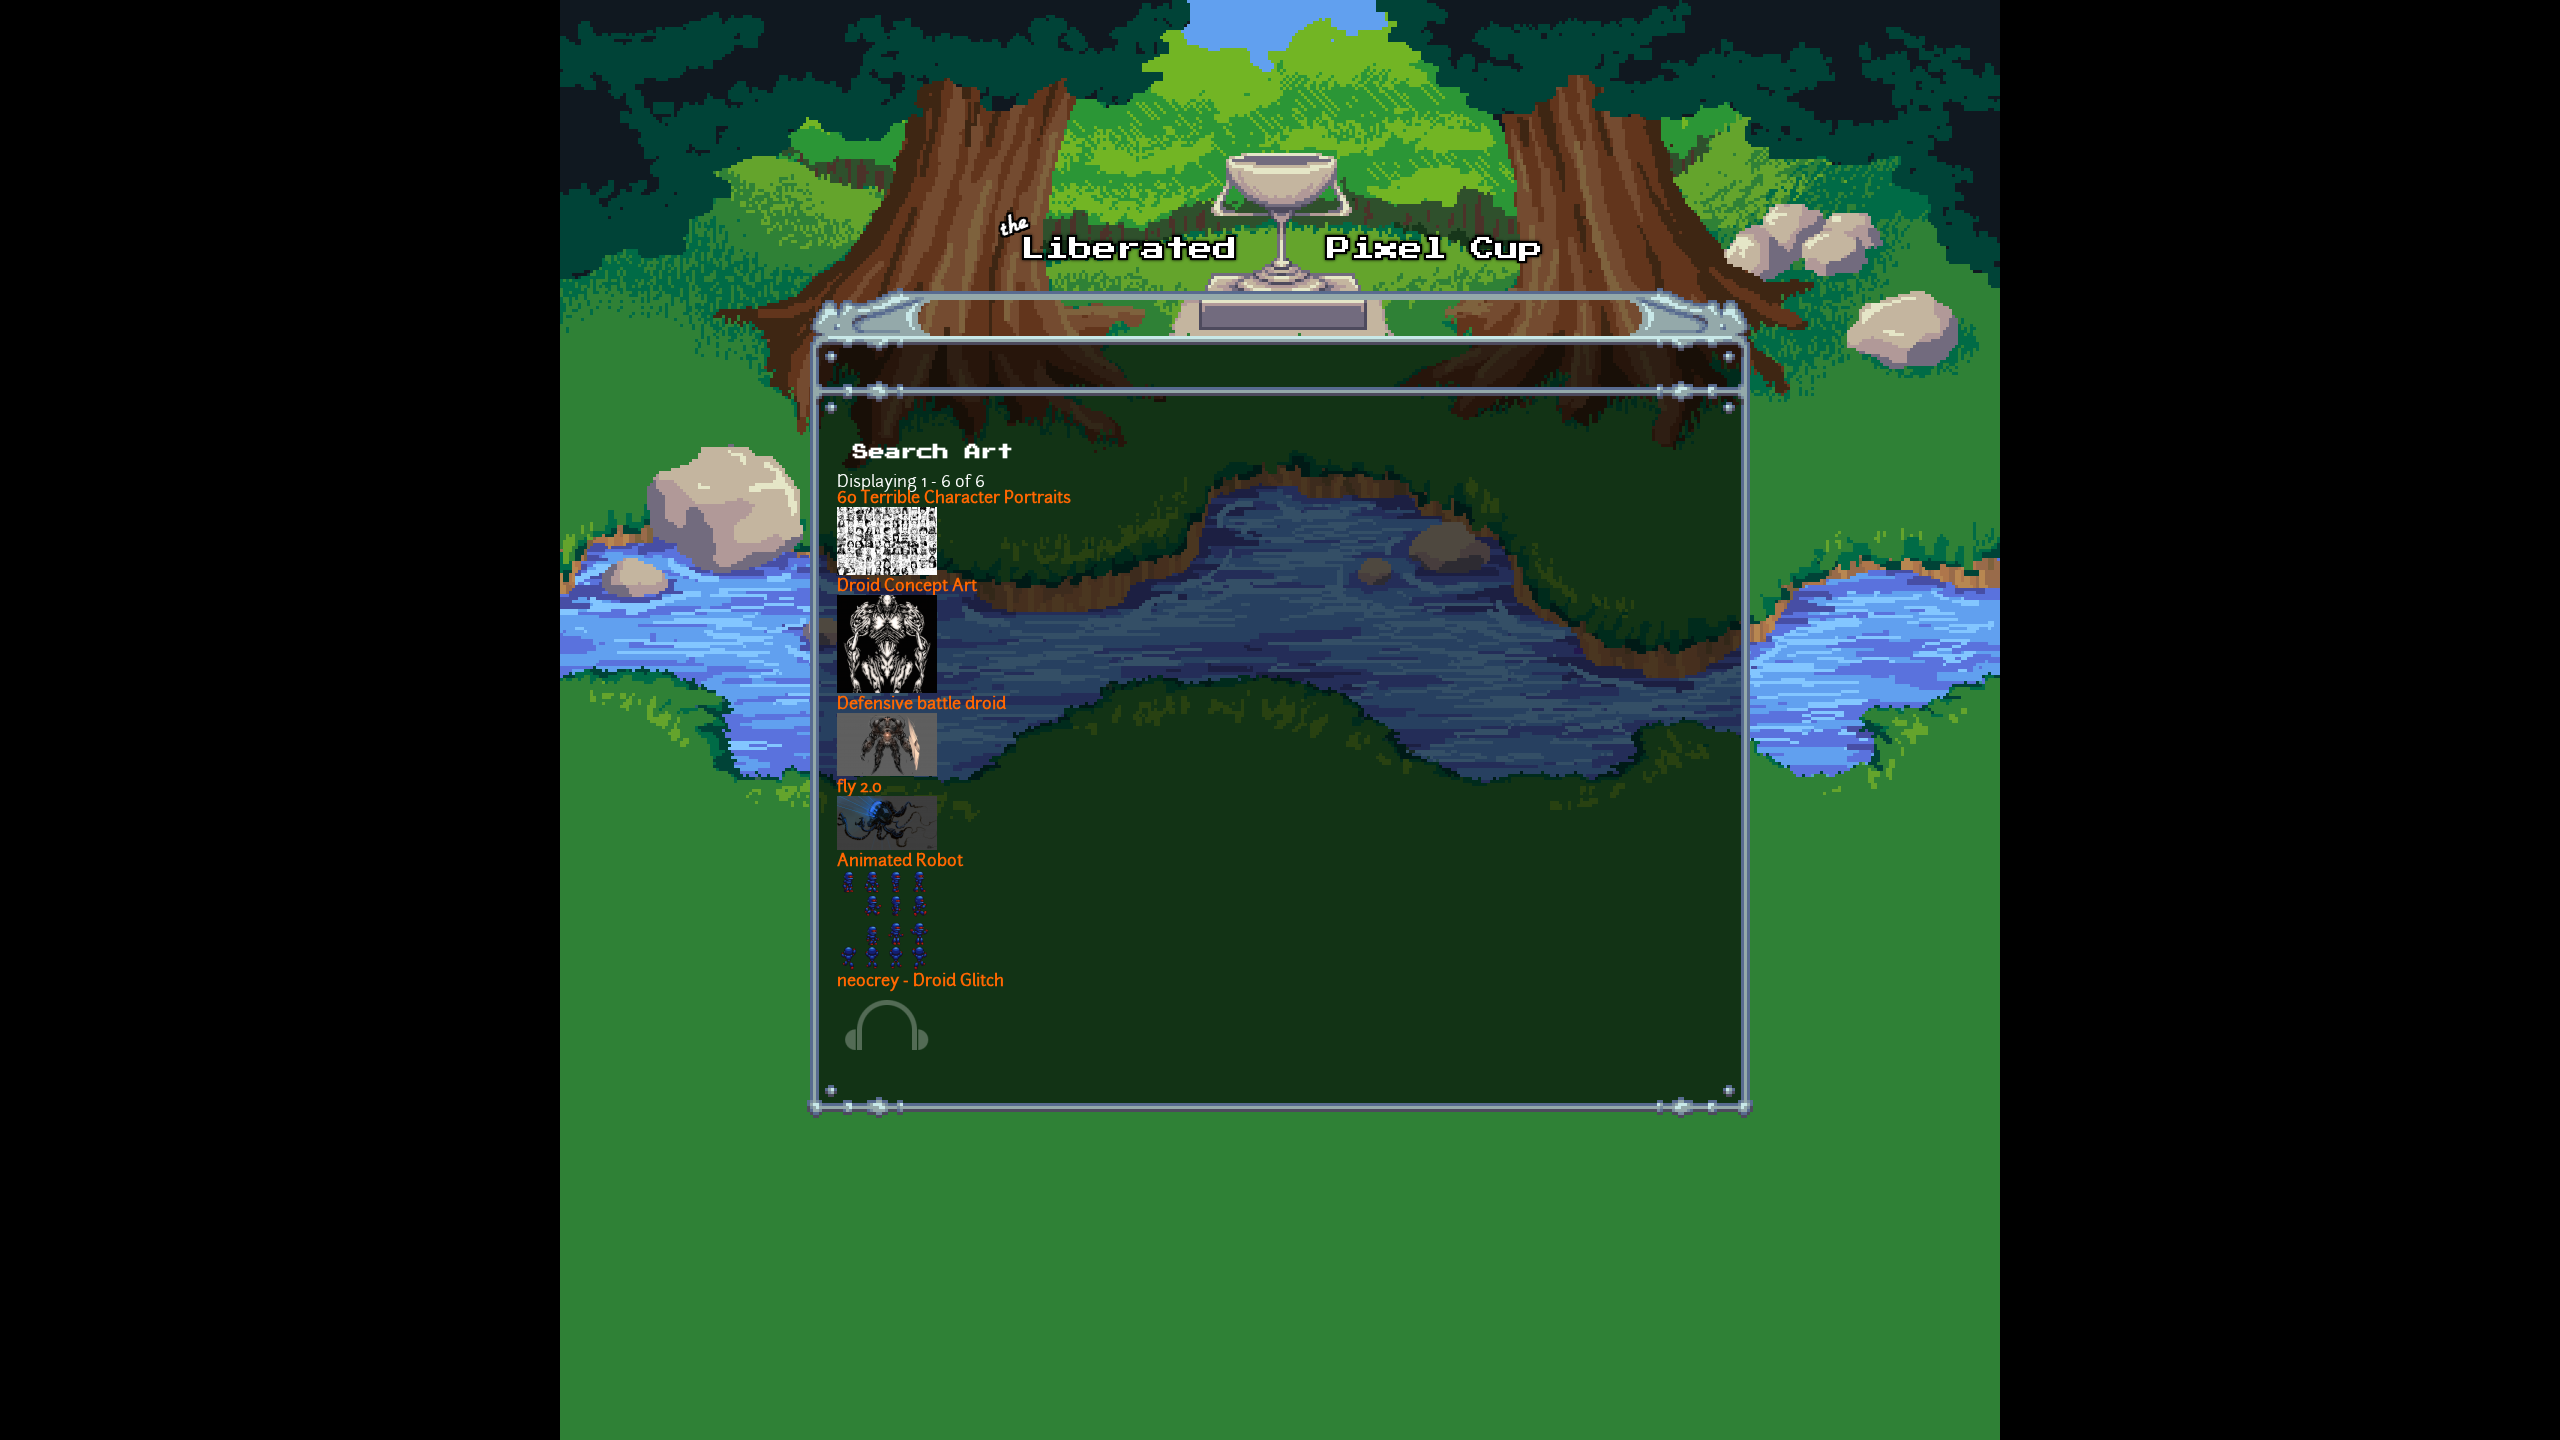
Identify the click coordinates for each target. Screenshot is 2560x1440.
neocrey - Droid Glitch (920, 982)
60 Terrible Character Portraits (954, 499)
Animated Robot (900, 862)
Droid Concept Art (907, 587)
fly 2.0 (859, 788)
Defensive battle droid (921, 705)
